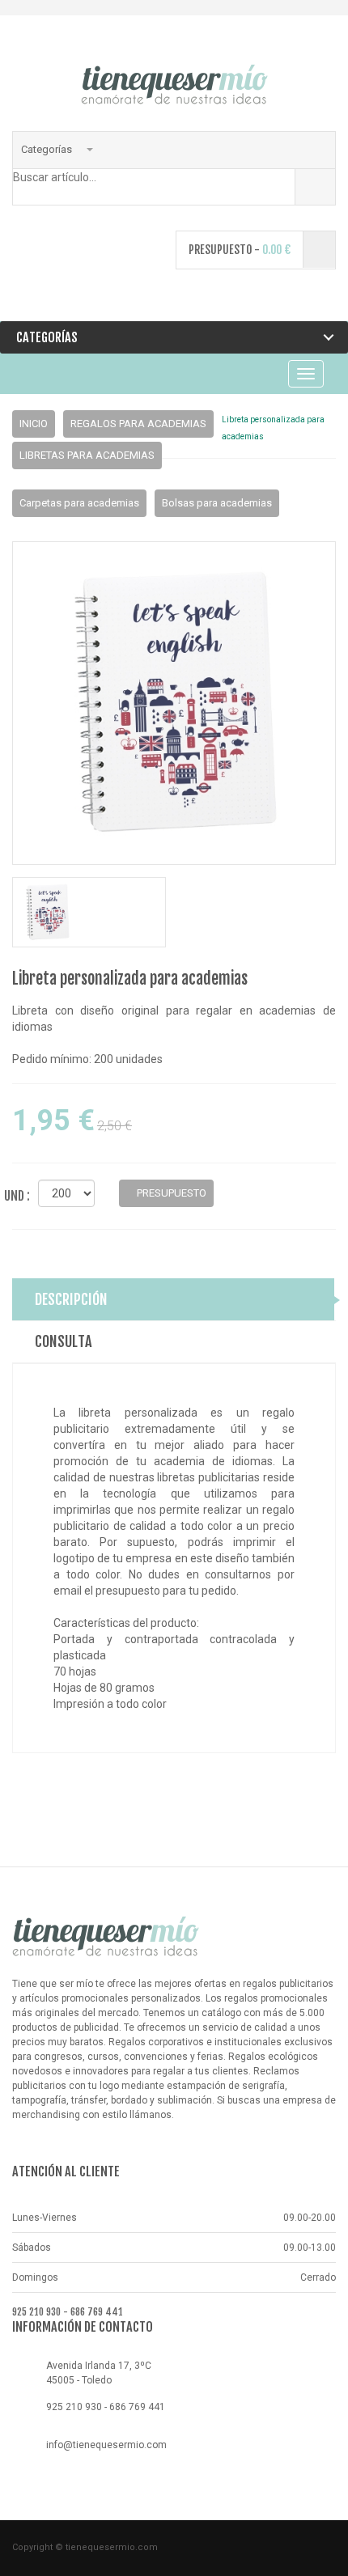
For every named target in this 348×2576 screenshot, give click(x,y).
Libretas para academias (87, 455)
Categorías (48, 149)
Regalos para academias (138, 424)
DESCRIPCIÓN (71, 1299)
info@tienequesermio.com (106, 2445)
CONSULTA (64, 1341)
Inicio (34, 424)
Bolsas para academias (217, 503)
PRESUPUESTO (170, 1193)
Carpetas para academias (79, 503)
